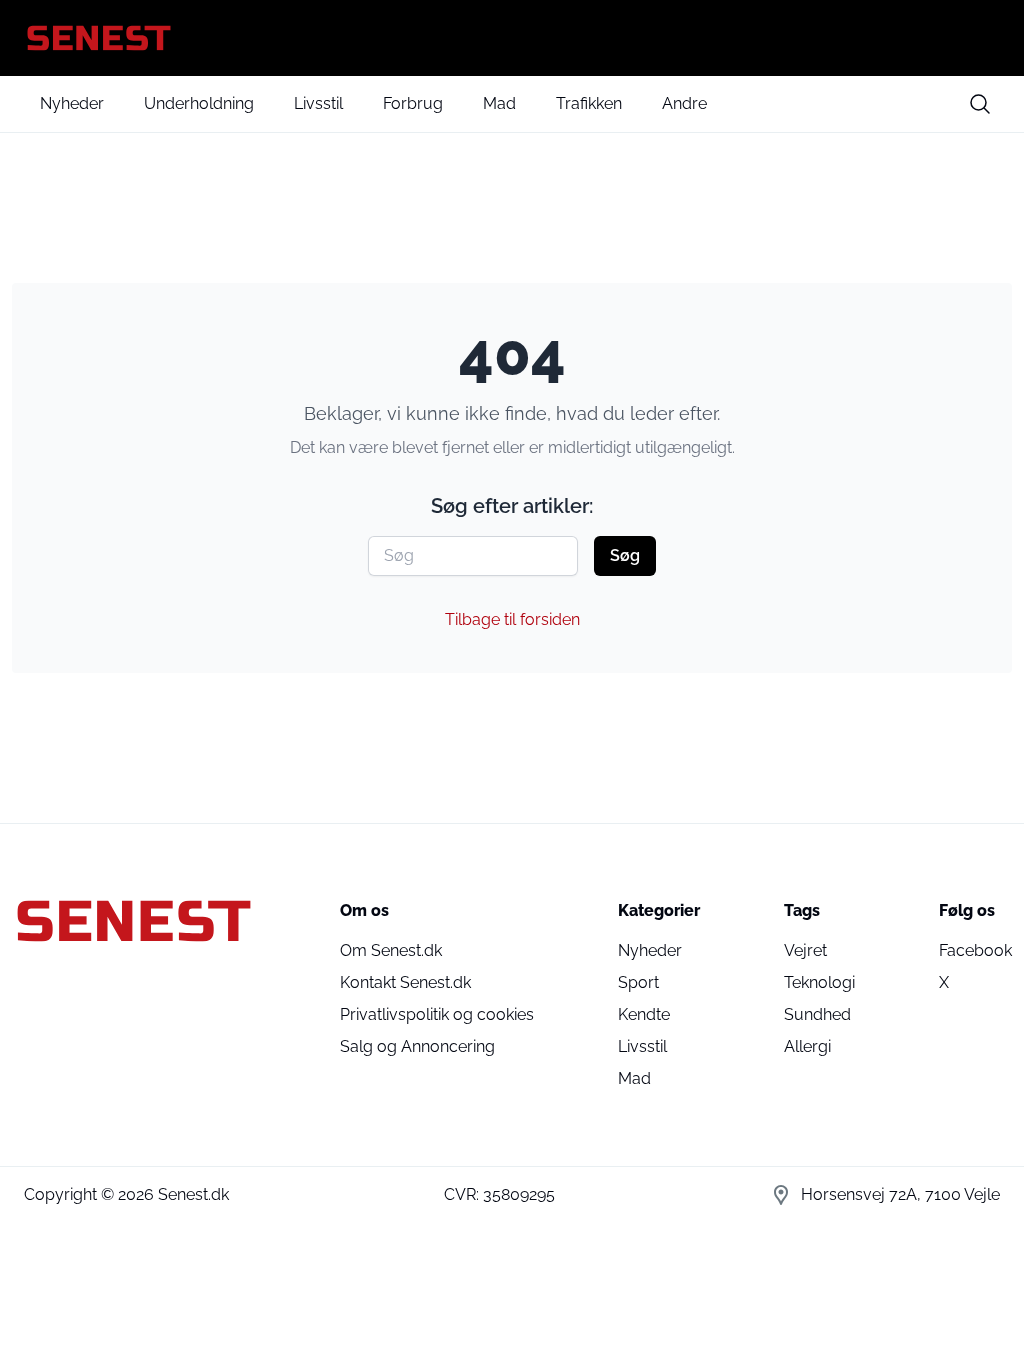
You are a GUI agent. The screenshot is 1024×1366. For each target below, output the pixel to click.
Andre (684, 103)
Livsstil (318, 103)
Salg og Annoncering (417, 1046)
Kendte (644, 1014)
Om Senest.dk (391, 950)
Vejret (805, 950)
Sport (638, 982)
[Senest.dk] (512, 38)
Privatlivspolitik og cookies (437, 1014)
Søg (625, 555)
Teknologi (819, 982)
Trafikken (589, 103)
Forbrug (413, 103)
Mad (499, 103)
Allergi (807, 1046)
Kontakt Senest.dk (405, 982)
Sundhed (817, 1014)
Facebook (975, 950)
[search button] (980, 104)
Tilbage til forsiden (512, 619)
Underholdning (199, 103)
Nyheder (72, 103)
